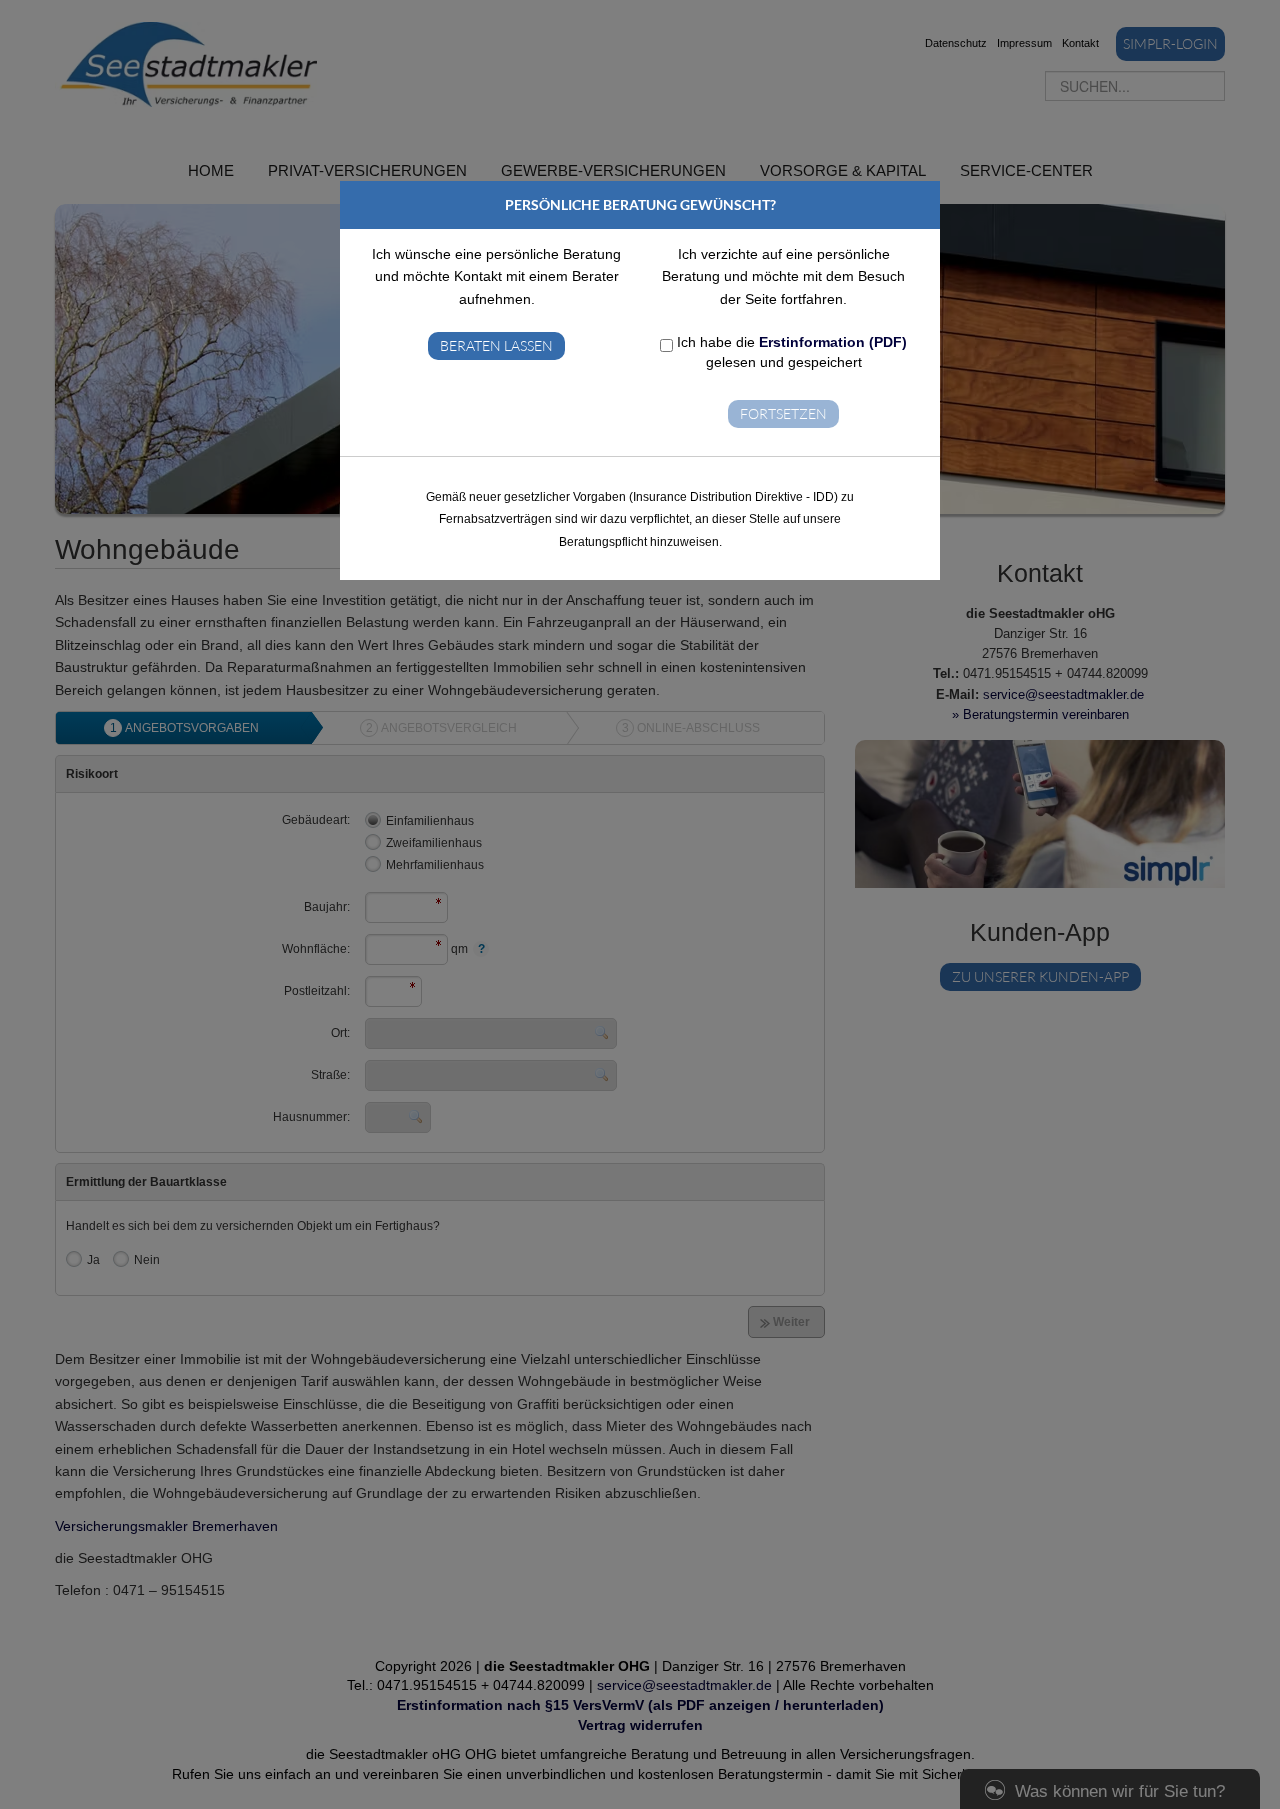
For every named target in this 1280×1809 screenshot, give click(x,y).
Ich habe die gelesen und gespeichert (790, 352)
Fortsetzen (783, 413)
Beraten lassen (496, 345)
